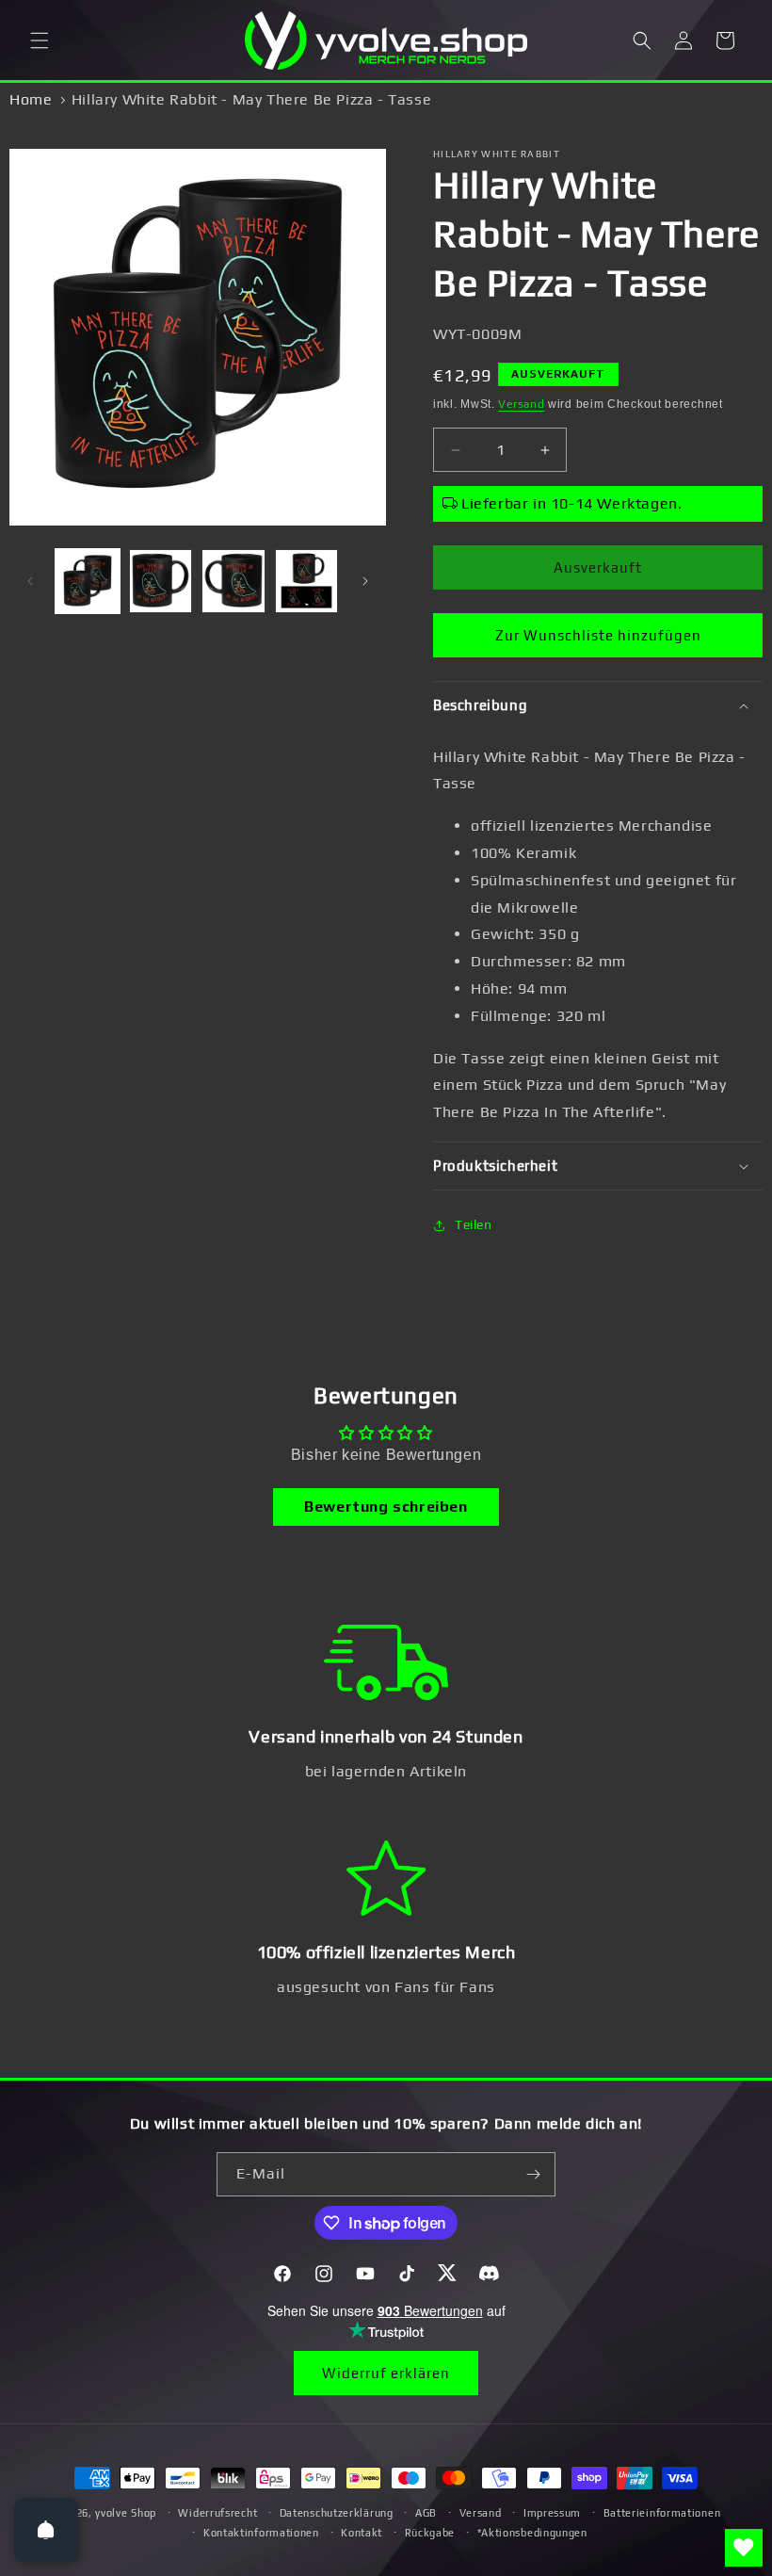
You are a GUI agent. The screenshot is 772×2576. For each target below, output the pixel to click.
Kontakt (362, 2533)
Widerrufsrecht (217, 2513)
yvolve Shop (126, 2513)
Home (31, 99)
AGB (426, 2513)
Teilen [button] (474, 1224)
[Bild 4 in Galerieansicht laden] (307, 581)
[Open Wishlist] (744, 2548)
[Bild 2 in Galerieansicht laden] (161, 581)
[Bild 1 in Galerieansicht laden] (88, 581)
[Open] (46, 2530)
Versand (521, 404)
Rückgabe (430, 2533)
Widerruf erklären (386, 2373)
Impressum (552, 2513)
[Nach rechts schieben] (365, 581)
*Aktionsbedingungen (532, 2533)
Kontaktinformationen (261, 2533)
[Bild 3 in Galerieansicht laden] (233, 581)
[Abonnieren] (534, 2174)
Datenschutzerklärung (337, 2513)
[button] (40, 41)
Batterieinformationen (662, 2513)
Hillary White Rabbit (497, 154)
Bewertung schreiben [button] (386, 1507)
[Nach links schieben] (30, 581)
